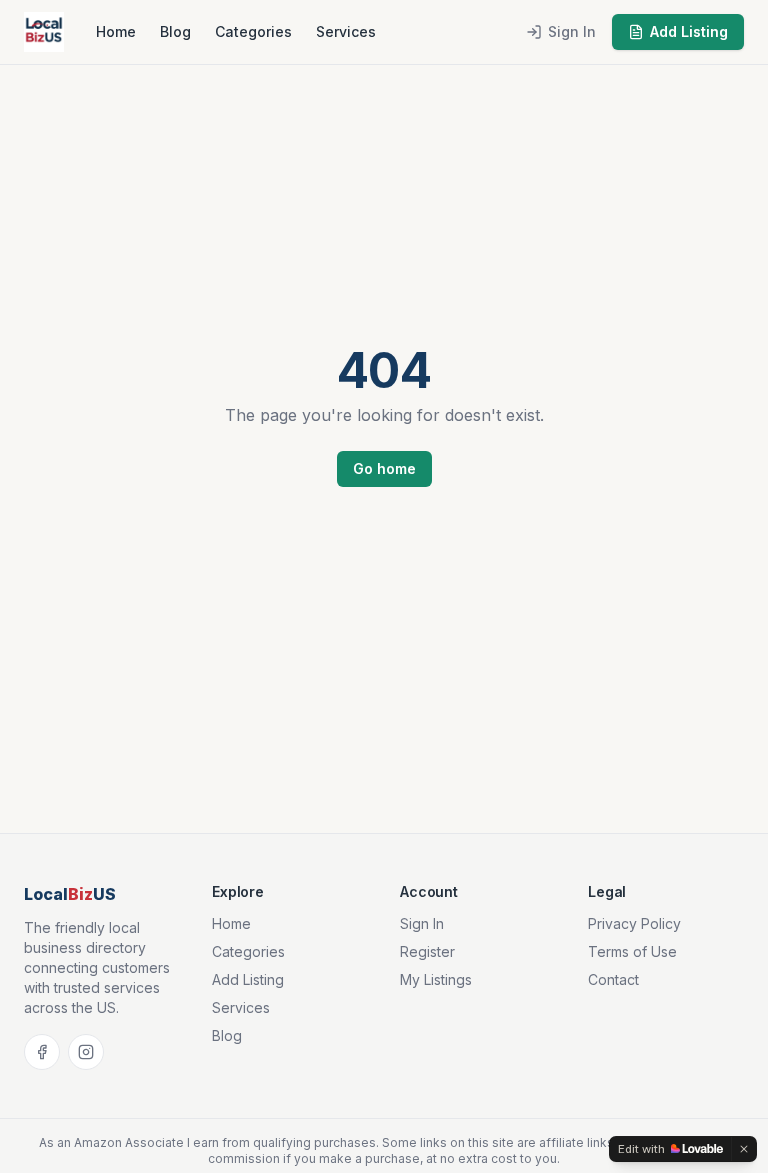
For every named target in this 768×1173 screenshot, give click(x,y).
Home (116, 31)
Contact (613, 979)
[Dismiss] (744, 1149)
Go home (384, 468)
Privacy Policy (634, 923)
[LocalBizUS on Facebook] (42, 1052)
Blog (175, 31)
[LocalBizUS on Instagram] (86, 1052)
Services (346, 31)
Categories (253, 31)
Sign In (572, 31)
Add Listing (689, 31)
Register (427, 951)
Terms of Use (632, 951)
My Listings (436, 979)
